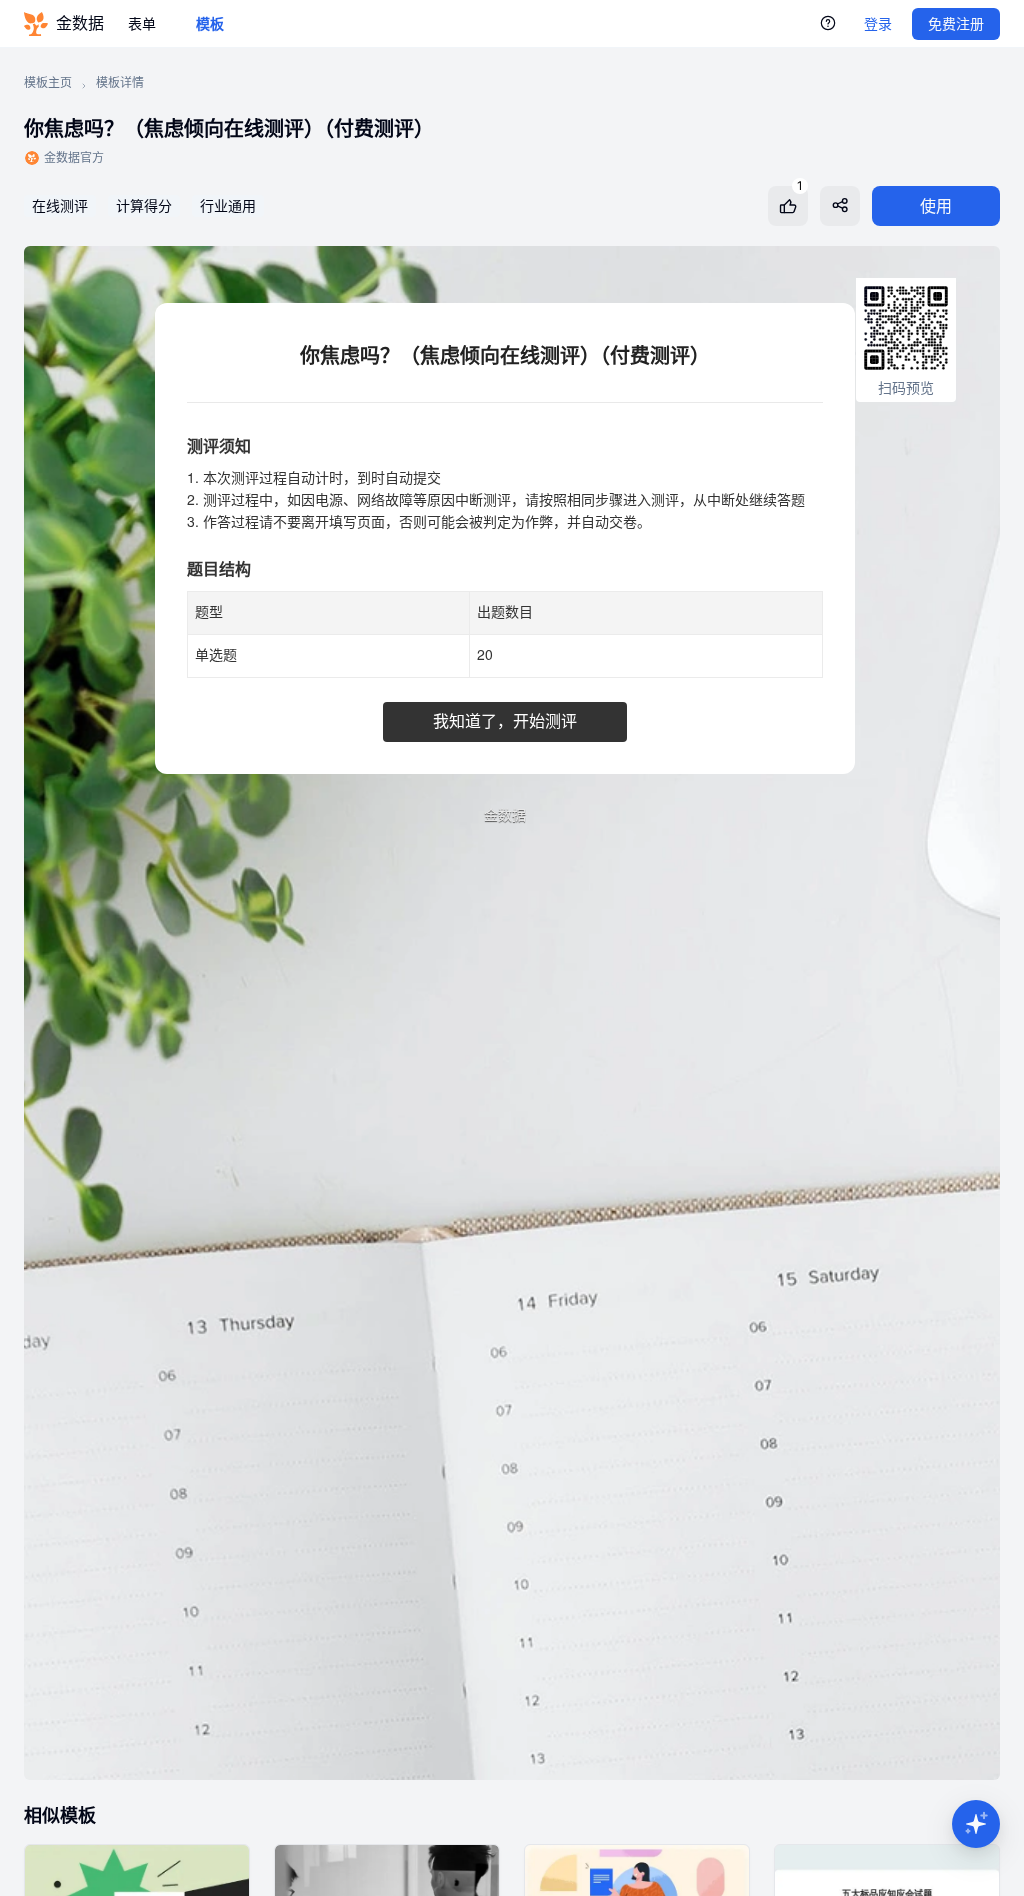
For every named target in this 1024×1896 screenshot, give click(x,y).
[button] (976, 1824)
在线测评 (60, 205)
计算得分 (144, 205)
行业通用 (228, 205)
